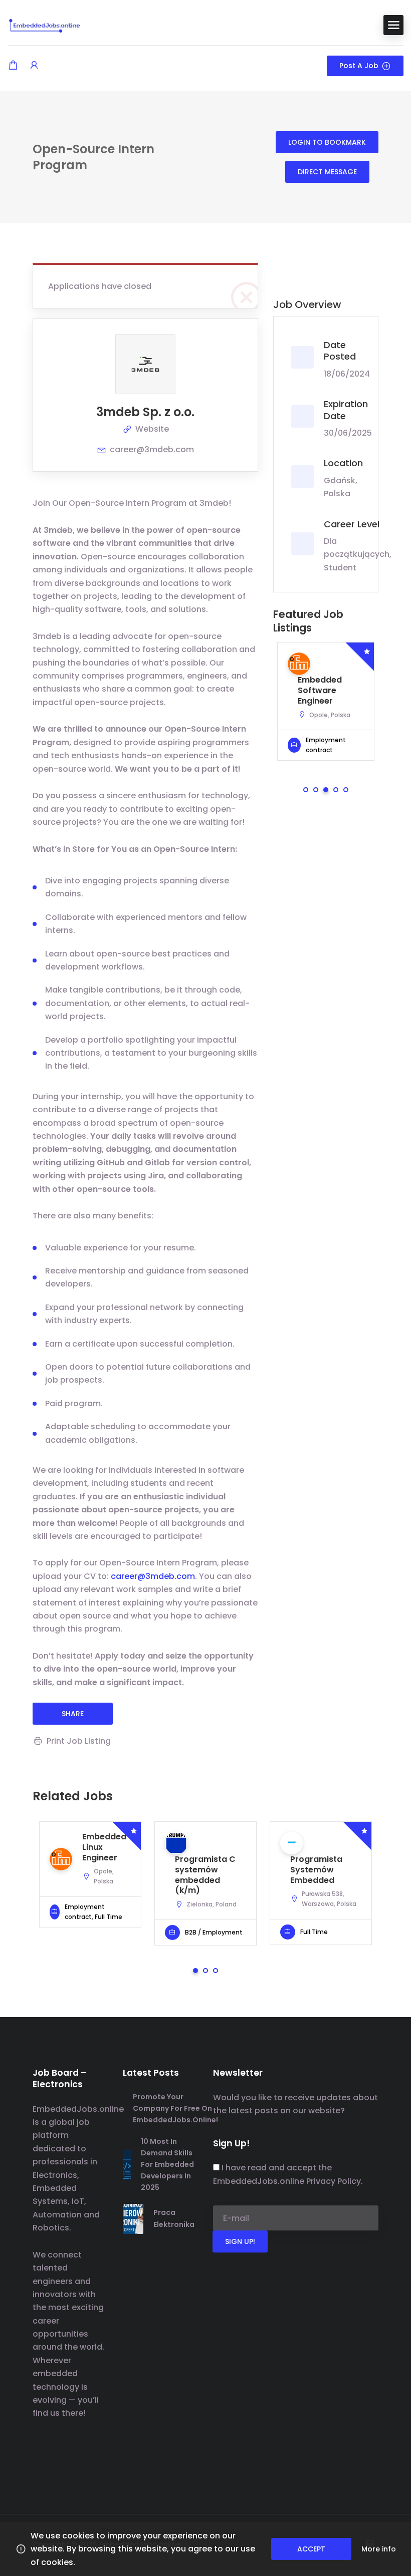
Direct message (327, 172)
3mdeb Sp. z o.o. (145, 412)
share (73, 1714)
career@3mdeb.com (152, 449)
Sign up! (240, 2241)
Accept (311, 2549)
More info (379, 2549)
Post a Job (359, 66)
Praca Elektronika (174, 2218)
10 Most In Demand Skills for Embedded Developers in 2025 (167, 2164)
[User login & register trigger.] (34, 66)
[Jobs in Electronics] (45, 24)
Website (152, 429)
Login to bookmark (327, 142)
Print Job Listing (79, 1741)
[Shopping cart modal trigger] (13, 66)
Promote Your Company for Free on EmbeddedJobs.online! (175, 2108)
